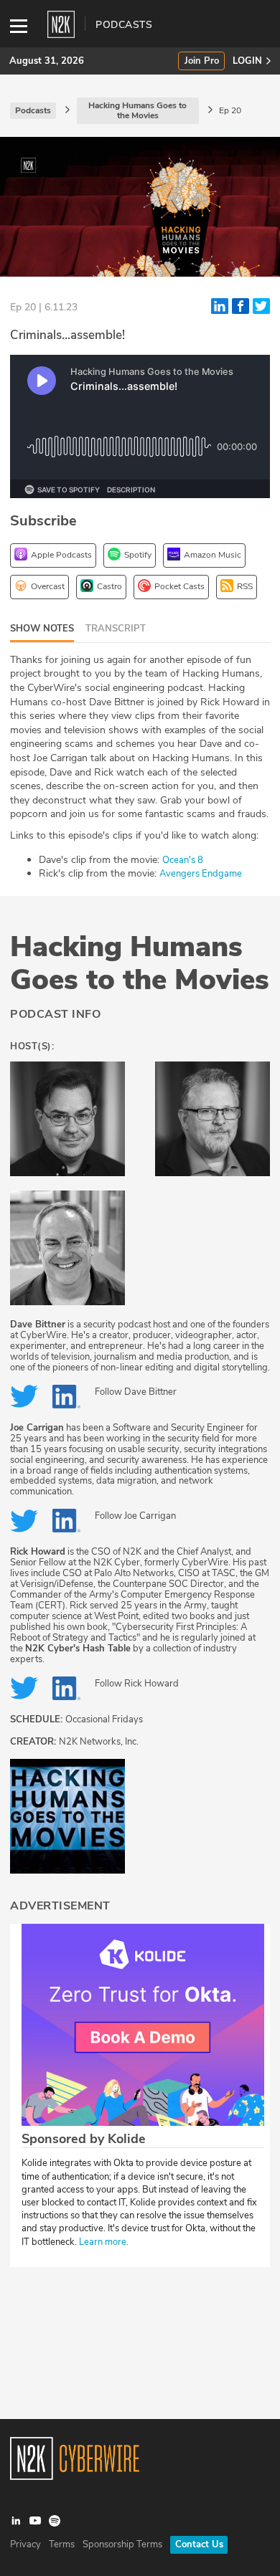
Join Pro (202, 61)
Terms (62, 2544)
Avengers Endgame (201, 874)
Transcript (116, 629)
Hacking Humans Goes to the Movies (140, 963)
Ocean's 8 (183, 860)
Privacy (25, 2544)
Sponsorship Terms (122, 2544)
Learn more (103, 2242)
